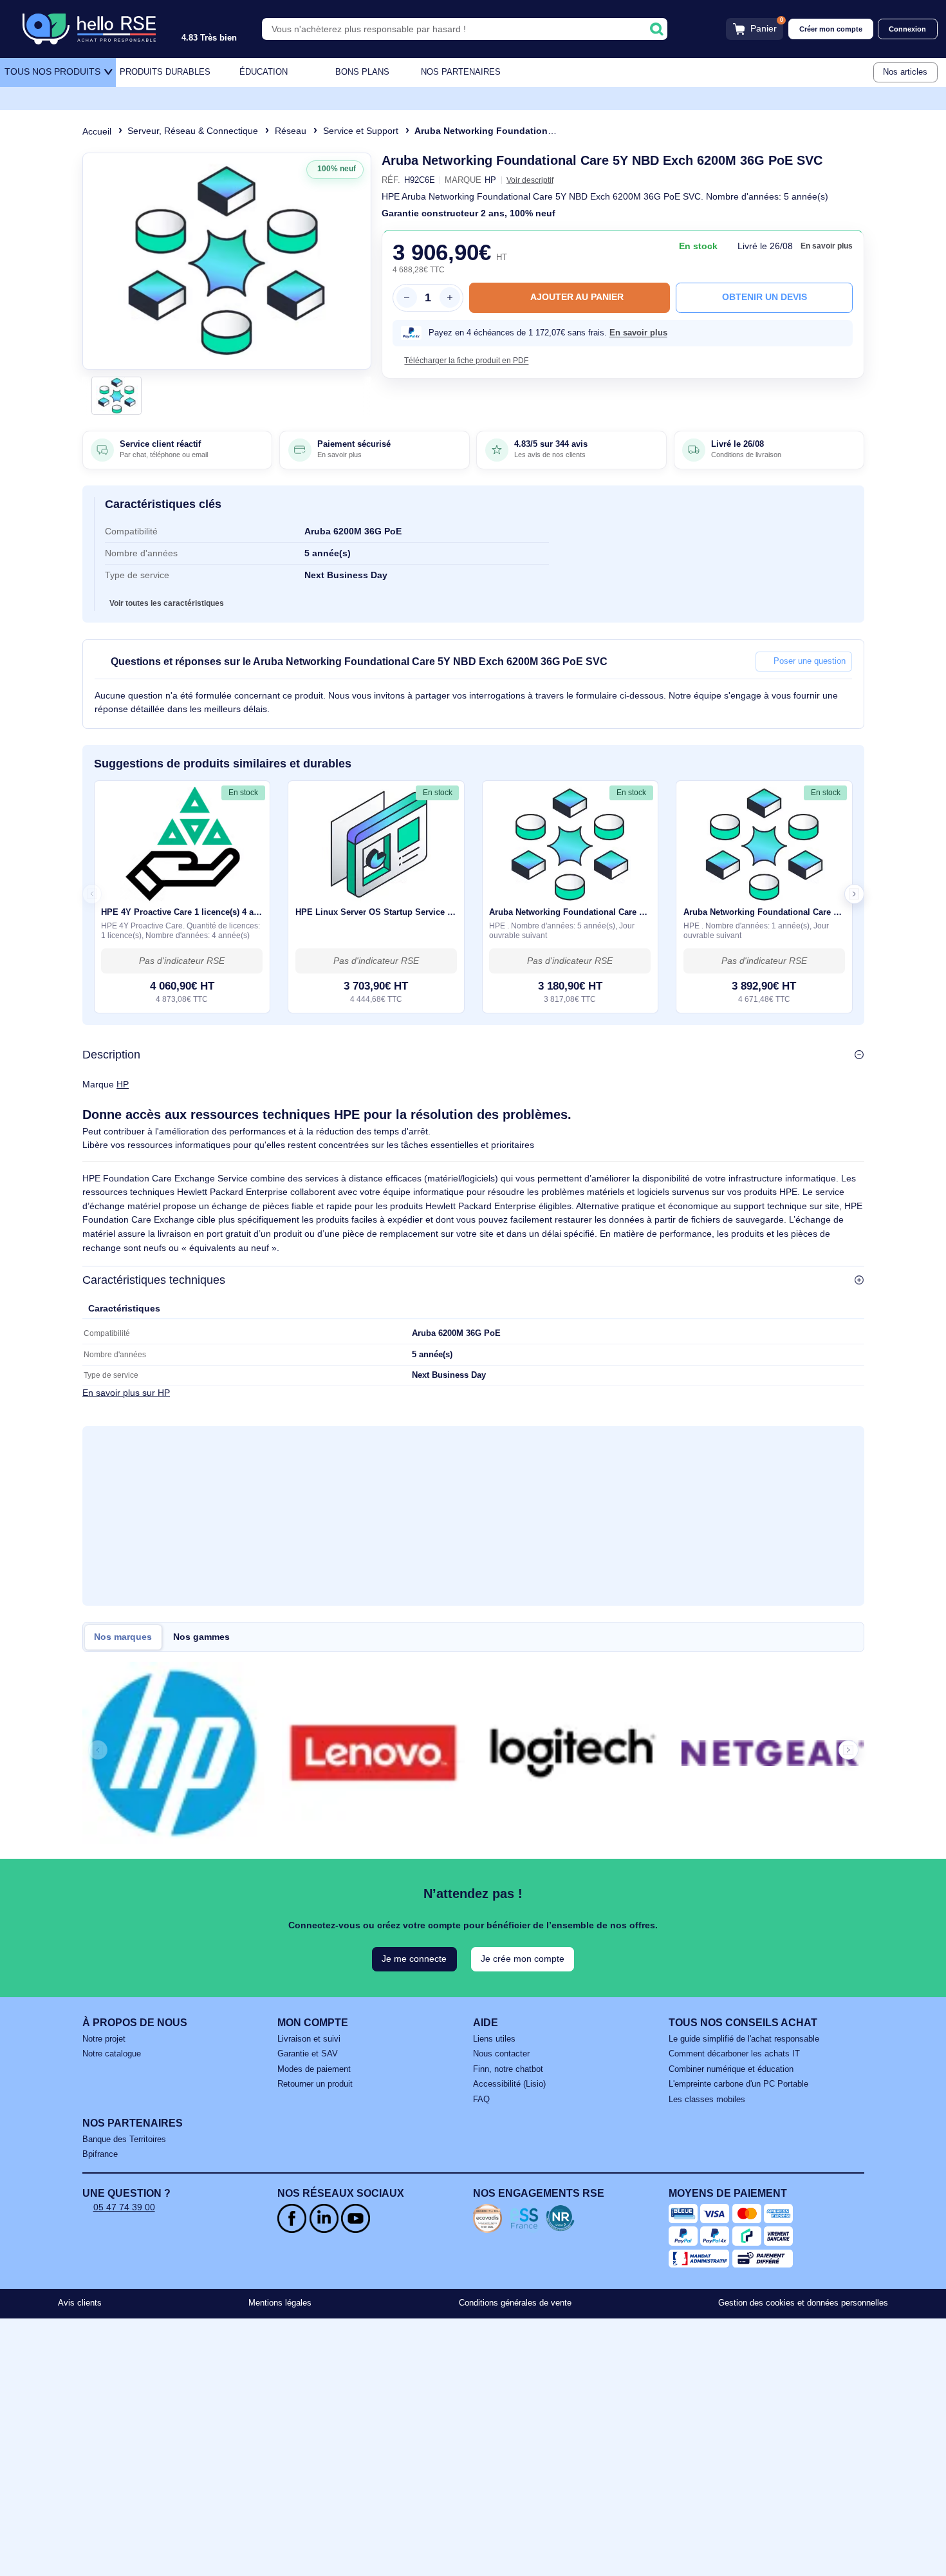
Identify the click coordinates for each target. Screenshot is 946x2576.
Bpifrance (100, 2154)
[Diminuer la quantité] (407, 297)
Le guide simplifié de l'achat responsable (744, 2039)
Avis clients (80, 2303)
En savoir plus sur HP (126, 1392)
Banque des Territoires (124, 2139)
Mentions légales (280, 2303)
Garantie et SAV (308, 2054)
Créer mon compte (831, 29)
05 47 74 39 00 (124, 2207)
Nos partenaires (461, 72)
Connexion (907, 29)
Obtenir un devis (765, 297)
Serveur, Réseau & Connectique (193, 131)
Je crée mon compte (523, 1959)
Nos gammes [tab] (201, 1637)
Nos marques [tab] (123, 1637)
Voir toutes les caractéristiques (167, 603)
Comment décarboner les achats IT (734, 2054)
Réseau (291, 131)
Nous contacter (501, 2054)
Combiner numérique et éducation (731, 2069)
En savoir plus (827, 246)
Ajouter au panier (577, 297)
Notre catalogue (112, 2054)
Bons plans (362, 72)
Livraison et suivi (309, 2039)
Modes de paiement (314, 2069)
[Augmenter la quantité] (450, 297)
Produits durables (165, 72)
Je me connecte (414, 1959)
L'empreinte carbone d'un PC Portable (738, 2084)
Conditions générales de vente (515, 2303)
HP (123, 1084)
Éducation (264, 72)
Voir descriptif (530, 180)
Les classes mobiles (707, 2100)
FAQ (481, 2100)
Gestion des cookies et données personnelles (803, 2303)
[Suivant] (357, 261)
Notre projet (104, 2039)
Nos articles (905, 72)
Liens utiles (494, 2039)
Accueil (97, 131)
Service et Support (361, 131)
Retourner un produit (315, 2084)
